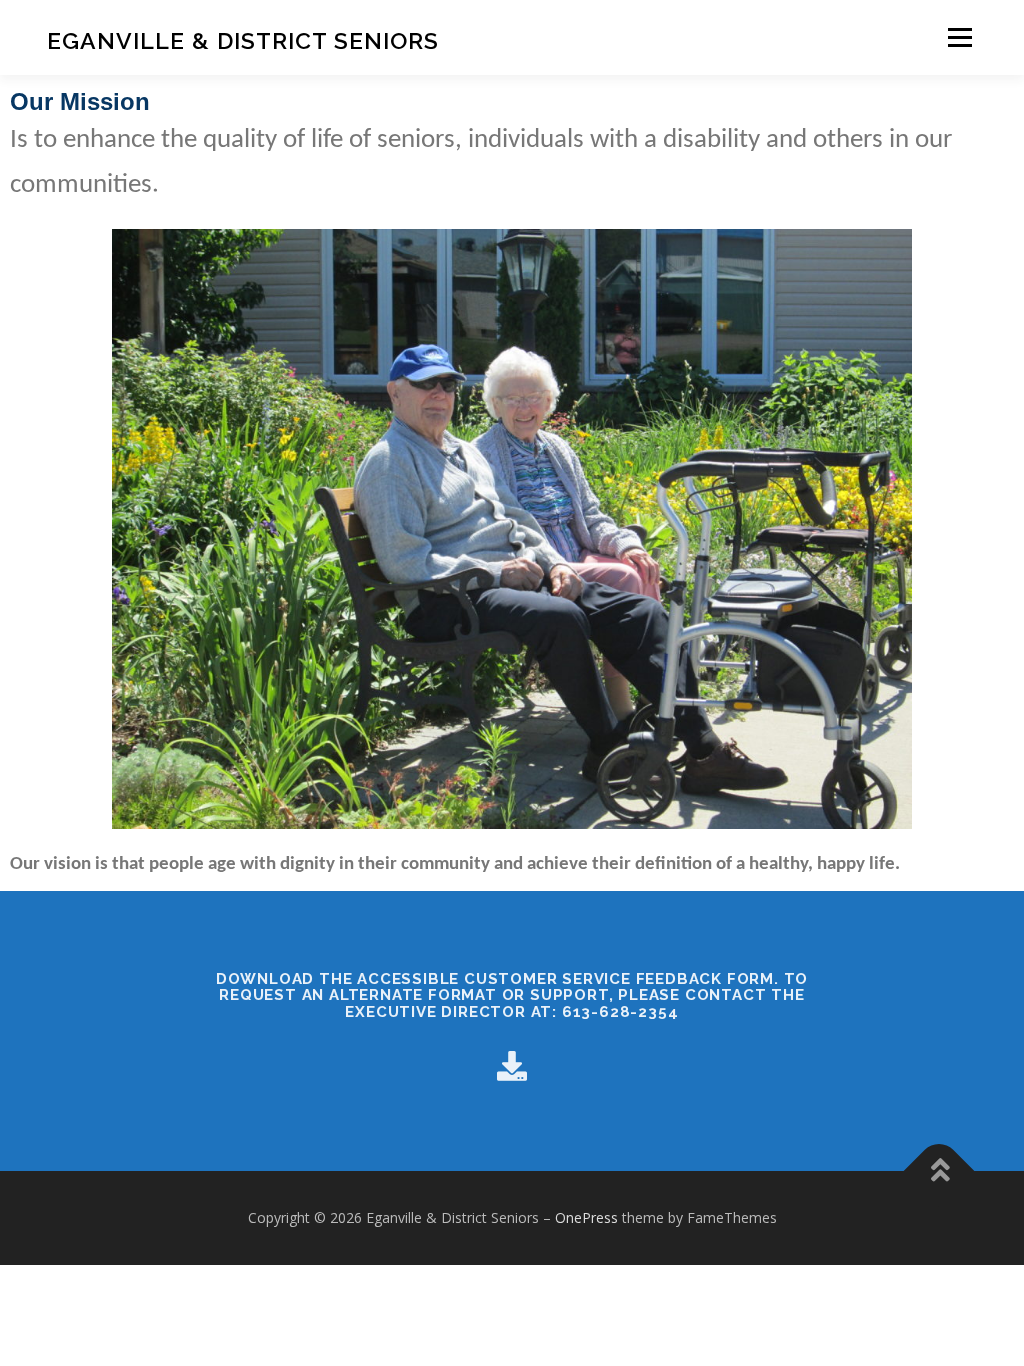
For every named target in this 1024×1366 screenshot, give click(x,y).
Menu (959, 37)
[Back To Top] (939, 1171)
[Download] (512, 1065)
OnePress (586, 1217)
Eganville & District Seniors (243, 40)
